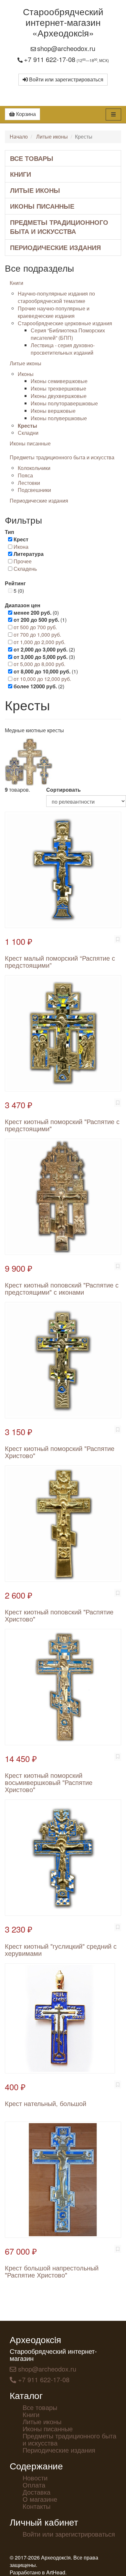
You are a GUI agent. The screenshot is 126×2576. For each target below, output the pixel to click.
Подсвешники (34, 490)
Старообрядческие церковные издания (65, 323)
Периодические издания (55, 247)
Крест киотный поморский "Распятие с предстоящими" (62, 1125)
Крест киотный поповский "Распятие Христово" (59, 1615)
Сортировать (63, 790)
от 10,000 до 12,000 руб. (42, 679)
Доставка (37, 2492)
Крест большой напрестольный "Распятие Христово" (52, 2271)
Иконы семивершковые (59, 381)
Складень (25, 569)
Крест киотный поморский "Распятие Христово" (60, 1452)
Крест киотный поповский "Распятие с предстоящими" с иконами (62, 1288)
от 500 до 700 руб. (35, 627)
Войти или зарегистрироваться (66, 79)
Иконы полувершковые (59, 418)
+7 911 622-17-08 (50, 59)
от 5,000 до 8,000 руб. (39, 664)
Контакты (37, 2506)
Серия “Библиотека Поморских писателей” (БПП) (68, 334)
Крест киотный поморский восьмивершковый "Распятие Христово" (49, 1782)
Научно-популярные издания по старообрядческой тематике (56, 297)
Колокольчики (34, 468)
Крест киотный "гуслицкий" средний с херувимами (61, 1950)
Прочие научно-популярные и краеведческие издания (54, 312)
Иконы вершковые (53, 411)
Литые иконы (52, 136)
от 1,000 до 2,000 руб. (39, 642)
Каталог (26, 2395)
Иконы (26, 374)
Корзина (25, 114)
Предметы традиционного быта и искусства (59, 227)
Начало (19, 136)
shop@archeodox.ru (66, 48)
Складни (28, 433)
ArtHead (56, 2572)
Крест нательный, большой (46, 2103)
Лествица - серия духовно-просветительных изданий (63, 349)
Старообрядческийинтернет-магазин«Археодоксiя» (63, 22)
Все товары (32, 158)
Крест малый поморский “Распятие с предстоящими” (60, 961)
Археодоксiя (35, 2339)
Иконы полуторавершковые (64, 403)
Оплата (34, 2485)
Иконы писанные (42, 206)
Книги (21, 174)
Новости (35, 2478)
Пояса (25, 475)
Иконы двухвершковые (59, 396)
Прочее (23, 561)
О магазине (40, 2499)
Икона (21, 547)
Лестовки (29, 483)
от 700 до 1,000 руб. (37, 635)
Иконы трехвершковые (58, 388)
